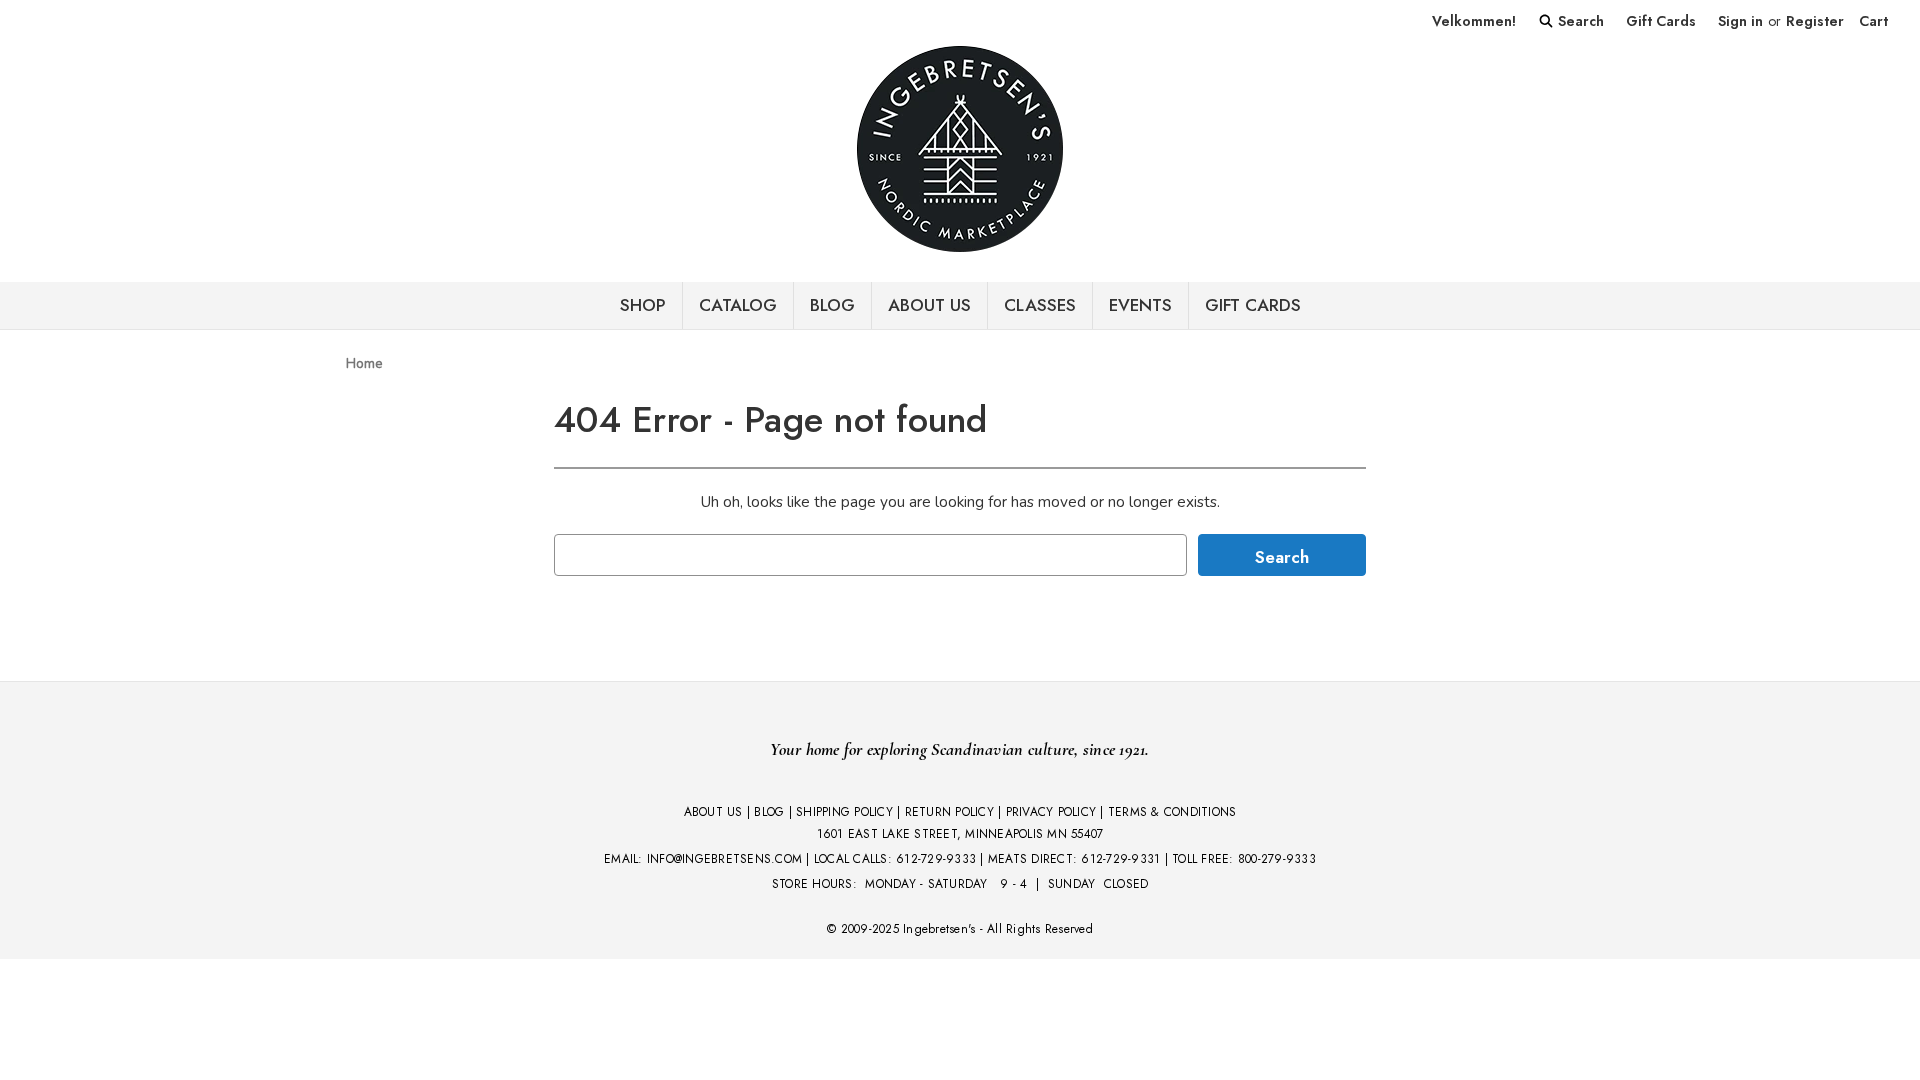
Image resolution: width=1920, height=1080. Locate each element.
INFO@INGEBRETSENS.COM (724, 859)
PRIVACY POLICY (1051, 812)
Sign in (1740, 21)
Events (1140, 305)
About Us (929, 305)
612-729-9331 (1120, 859)
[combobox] (870, 555)
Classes (1040, 305)
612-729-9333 (936, 859)
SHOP (643, 305)
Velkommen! (1474, 21)
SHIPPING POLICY (844, 812)
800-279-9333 (1277, 859)
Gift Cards (1661, 21)
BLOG (832, 305)
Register (1815, 21)
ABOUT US (713, 812)
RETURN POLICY (949, 812)
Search (1579, 21)
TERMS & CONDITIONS (1172, 812)
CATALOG (738, 305)
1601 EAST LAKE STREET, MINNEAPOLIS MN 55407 (960, 834)
